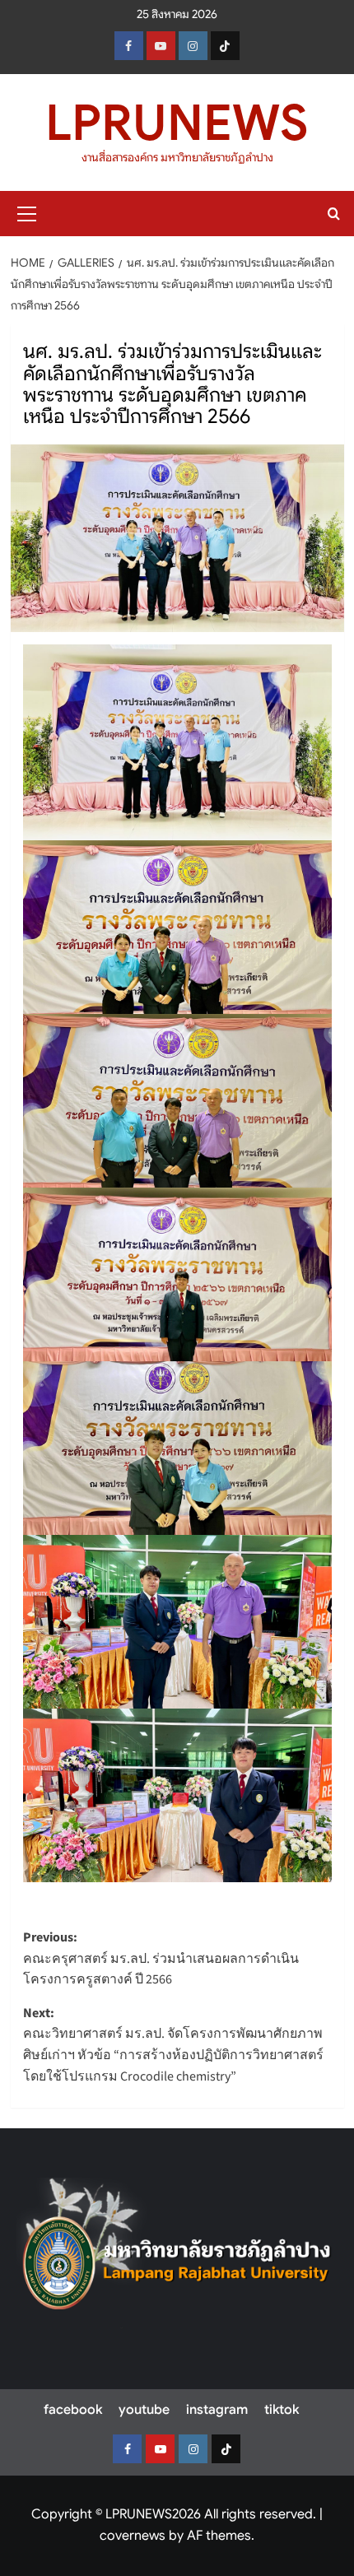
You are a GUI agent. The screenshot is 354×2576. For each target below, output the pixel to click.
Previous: (161, 1958)
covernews (133, 2536)
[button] (27, 212)
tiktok (282, 2410)
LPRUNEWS (177, 123)
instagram (217, 2410)
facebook (73, 2410)
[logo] (177, 2253)
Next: (173, 2045)
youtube (144, 2410)
